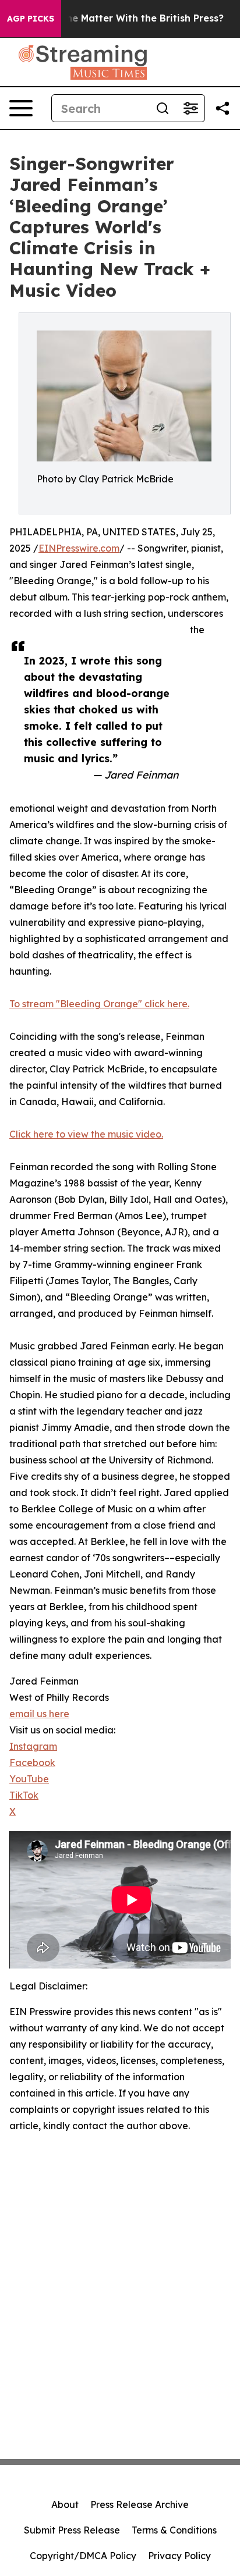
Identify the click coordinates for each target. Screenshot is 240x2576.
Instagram (33, 1746)
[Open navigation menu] (21, 108)
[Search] (163, 108)
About (65, 2504)
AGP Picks (31, 19)
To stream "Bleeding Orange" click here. (99, 1004)
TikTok (24, 1795)
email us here (39, 1714)
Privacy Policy (179, 2556)
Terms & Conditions (174, 2530)
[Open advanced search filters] (190, 108)
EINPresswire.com (79, 548)
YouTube (29, 1779)
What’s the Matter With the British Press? (125, 18)
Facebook (32, 1763)
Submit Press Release (72, 2530)
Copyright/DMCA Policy (83, 2556)
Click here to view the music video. (86, 1134)
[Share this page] (223, 108)
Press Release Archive (140, 2504)
